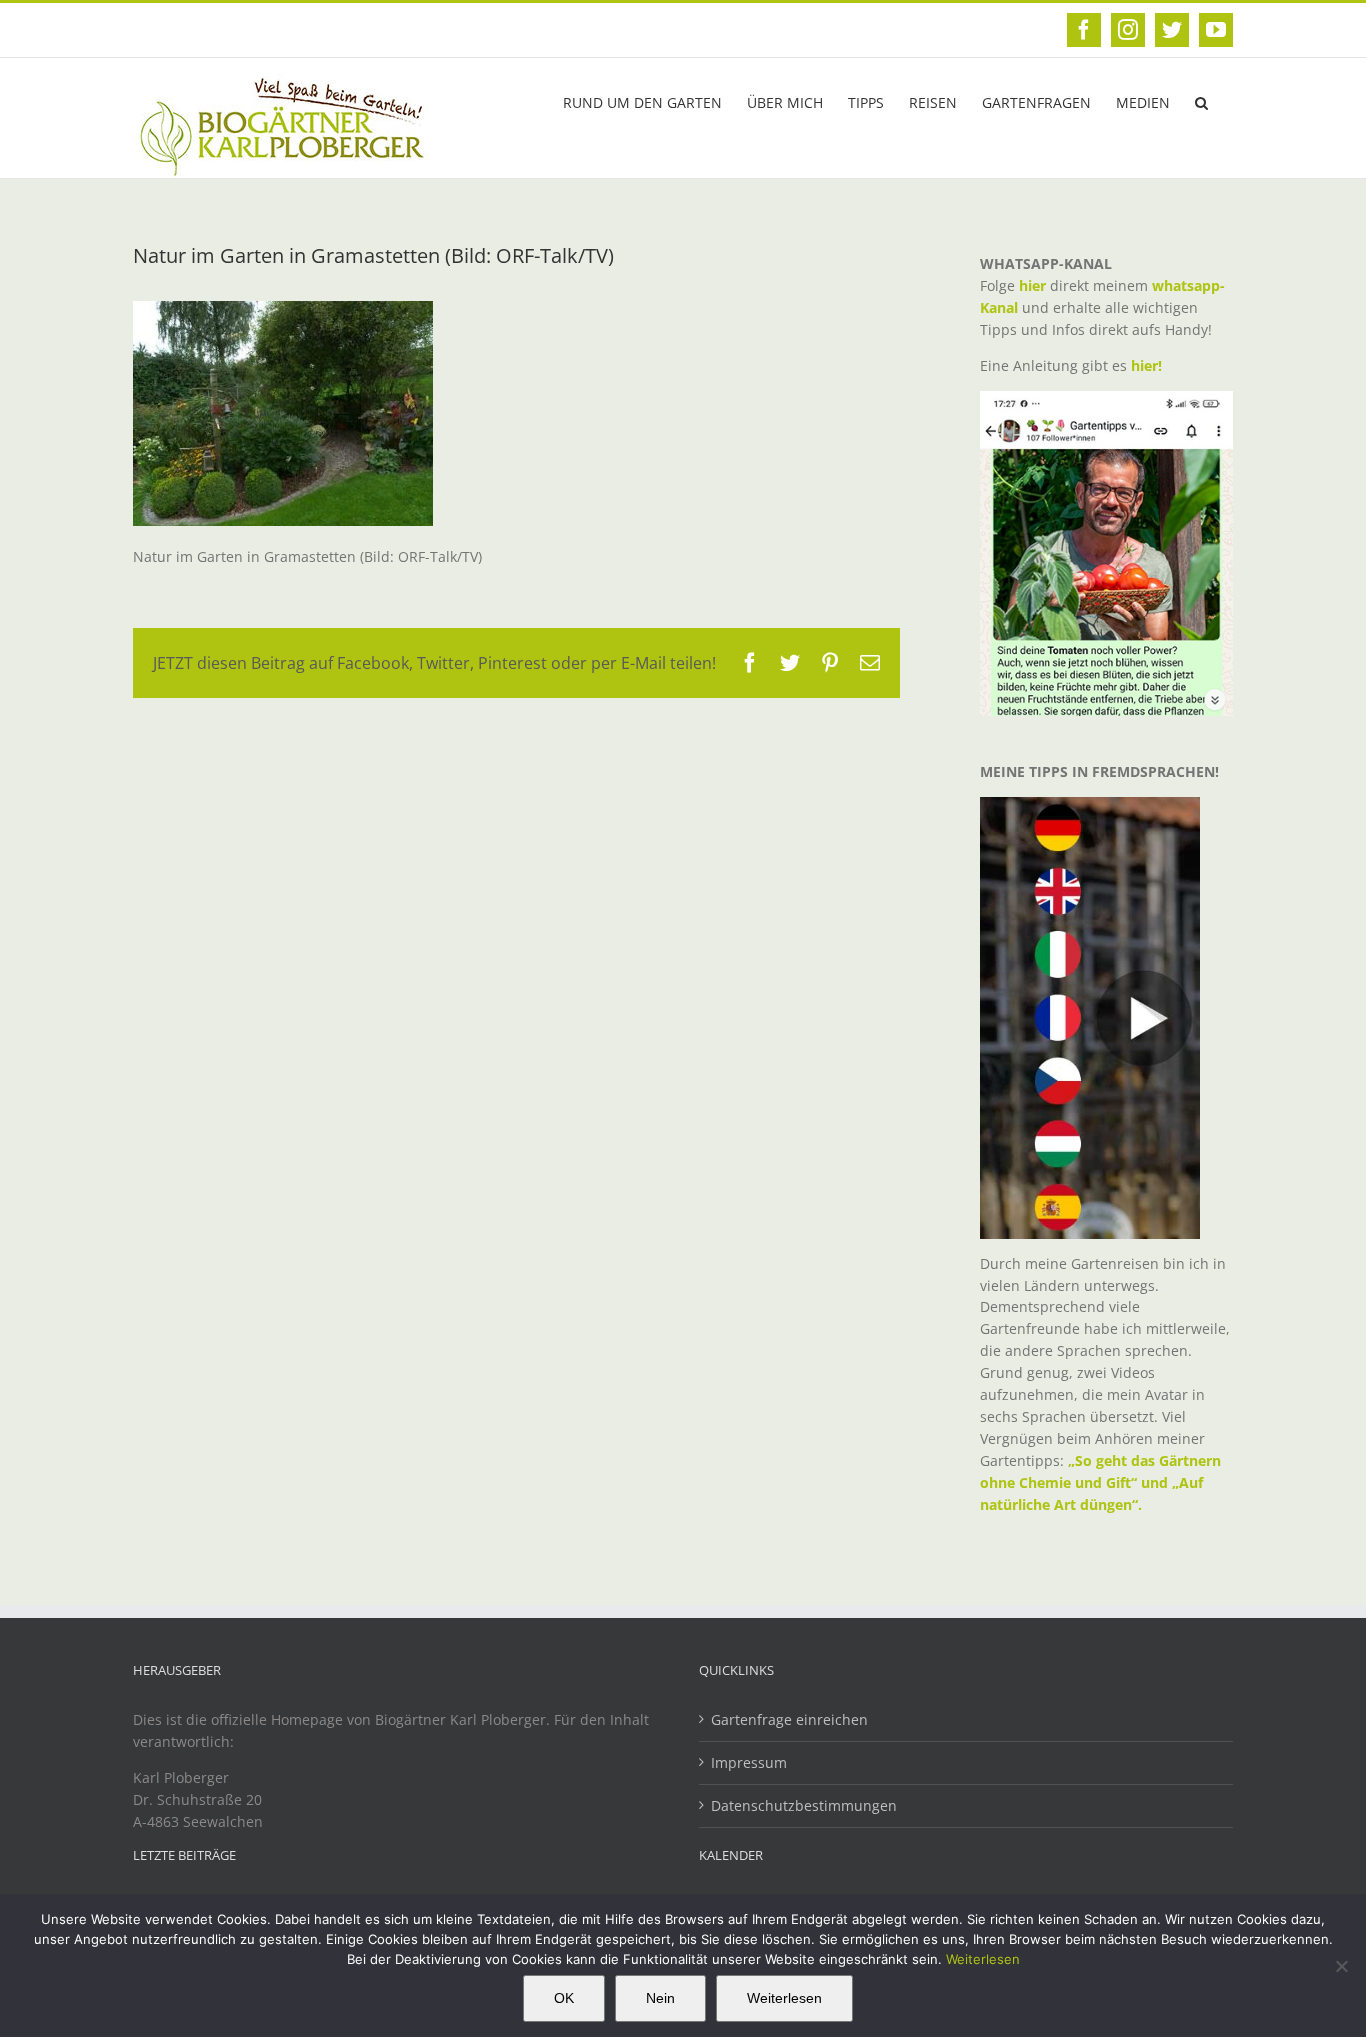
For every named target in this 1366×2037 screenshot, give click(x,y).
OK (564, 1998)
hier (1032, 285)
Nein (660, 1998)
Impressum (749, 1762)
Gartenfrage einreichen (789, 1719)
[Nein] (1341, 1966)
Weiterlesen (983, 1959)
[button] (1201, 101)
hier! (1148, 365)
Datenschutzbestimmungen (804, 1805)
